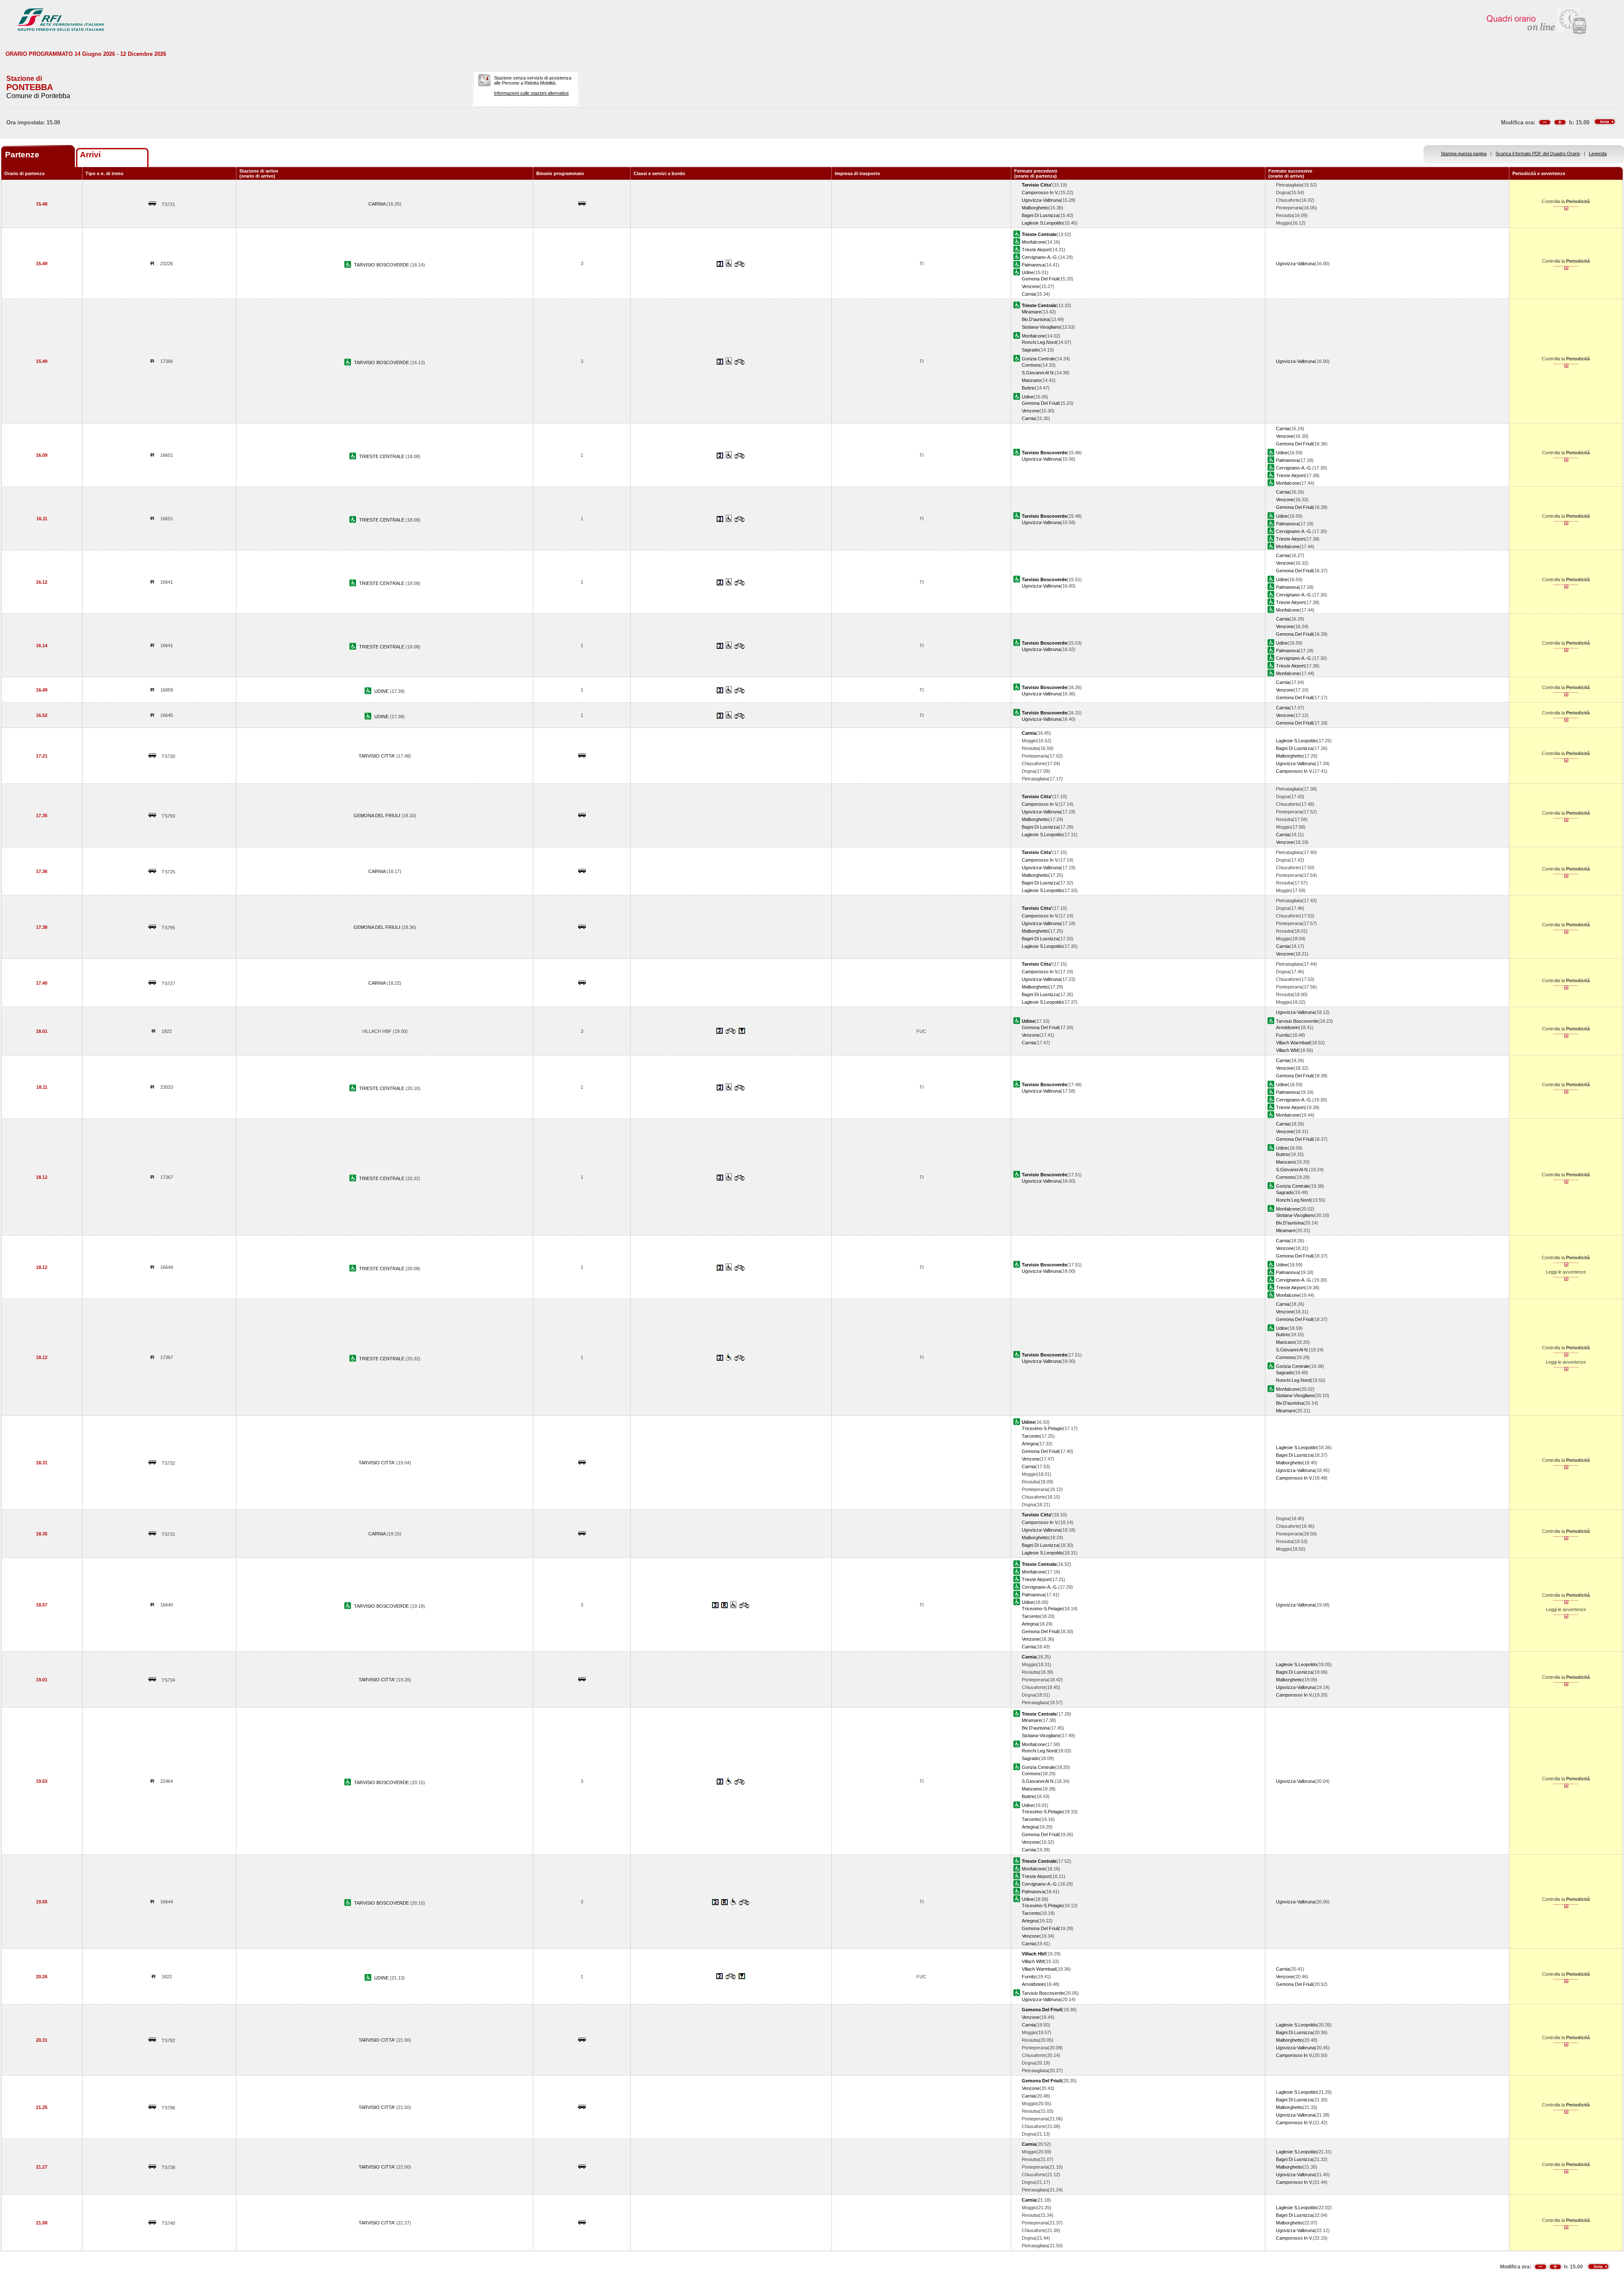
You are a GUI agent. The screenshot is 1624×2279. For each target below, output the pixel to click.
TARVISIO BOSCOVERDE (382, 265)
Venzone (1031, 286)
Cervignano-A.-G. (1040, 257)
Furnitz (1283, 1035)
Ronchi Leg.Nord (1039, 342)
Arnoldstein (1287, 1027)
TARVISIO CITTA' (377, 756)
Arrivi (90, 155)
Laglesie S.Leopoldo (1042, 223)
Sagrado (1030, 350)
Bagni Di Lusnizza (1040, 215)
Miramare (1031, 312)
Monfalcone (1034, 242)
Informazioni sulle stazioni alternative (531, 93)
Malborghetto (1035, 208)
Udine (1028, 272)
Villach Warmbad (1293, 1043)
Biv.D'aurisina (1036, 319)
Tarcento (1031, 1436)
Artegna (1030, 1444)
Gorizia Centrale (1038, 359)
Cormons (1031, 365)
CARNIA (377, 204)
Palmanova (1033, 265)
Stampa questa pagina (1464, 154)
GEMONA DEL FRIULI (377, 815)
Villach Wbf (1287, 1050)
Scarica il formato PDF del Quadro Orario (1538, 154)
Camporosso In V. (1040, 192)
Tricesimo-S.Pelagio (1042, 1428)
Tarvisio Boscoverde (1297, 1021)
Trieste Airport (1036, 250)
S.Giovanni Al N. (1038, 373)
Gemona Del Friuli (1040, 279)
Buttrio (1028, 388)
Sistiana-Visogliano (1041, 327)
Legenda (1598, 154)
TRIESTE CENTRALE (382, 456)
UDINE (382, 691)
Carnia (1029, 294)
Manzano (1031, 380)
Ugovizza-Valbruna (1041, 200)
